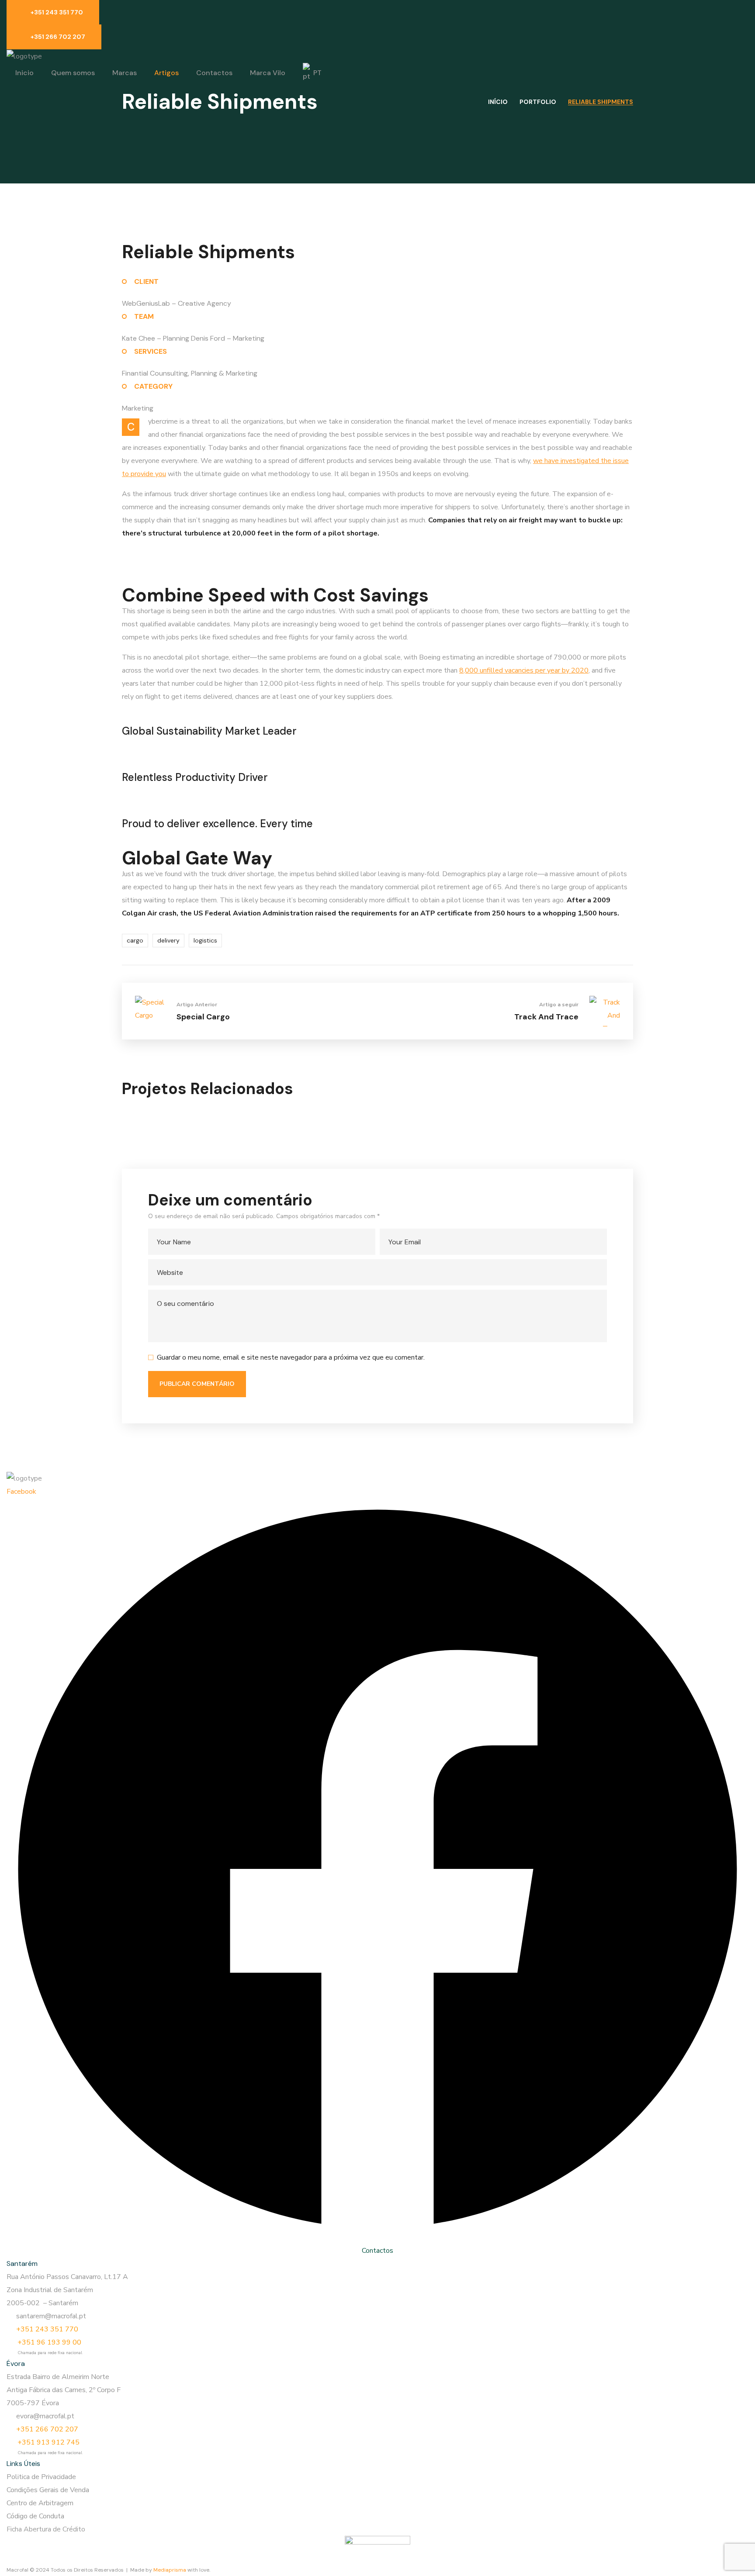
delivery (168, 940)
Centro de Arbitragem (40, 2503)
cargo (135, 940)
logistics (205, 940)
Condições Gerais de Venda (48, 2490)
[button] (53, 12)
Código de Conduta (35, 2516)
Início (498, 102)
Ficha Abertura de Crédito (46, 2529)
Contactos (377, 2251)
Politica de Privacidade (41, 2477)
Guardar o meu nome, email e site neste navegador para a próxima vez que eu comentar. (291, 1357)
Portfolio (538, 102)
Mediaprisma (170, 2570)
